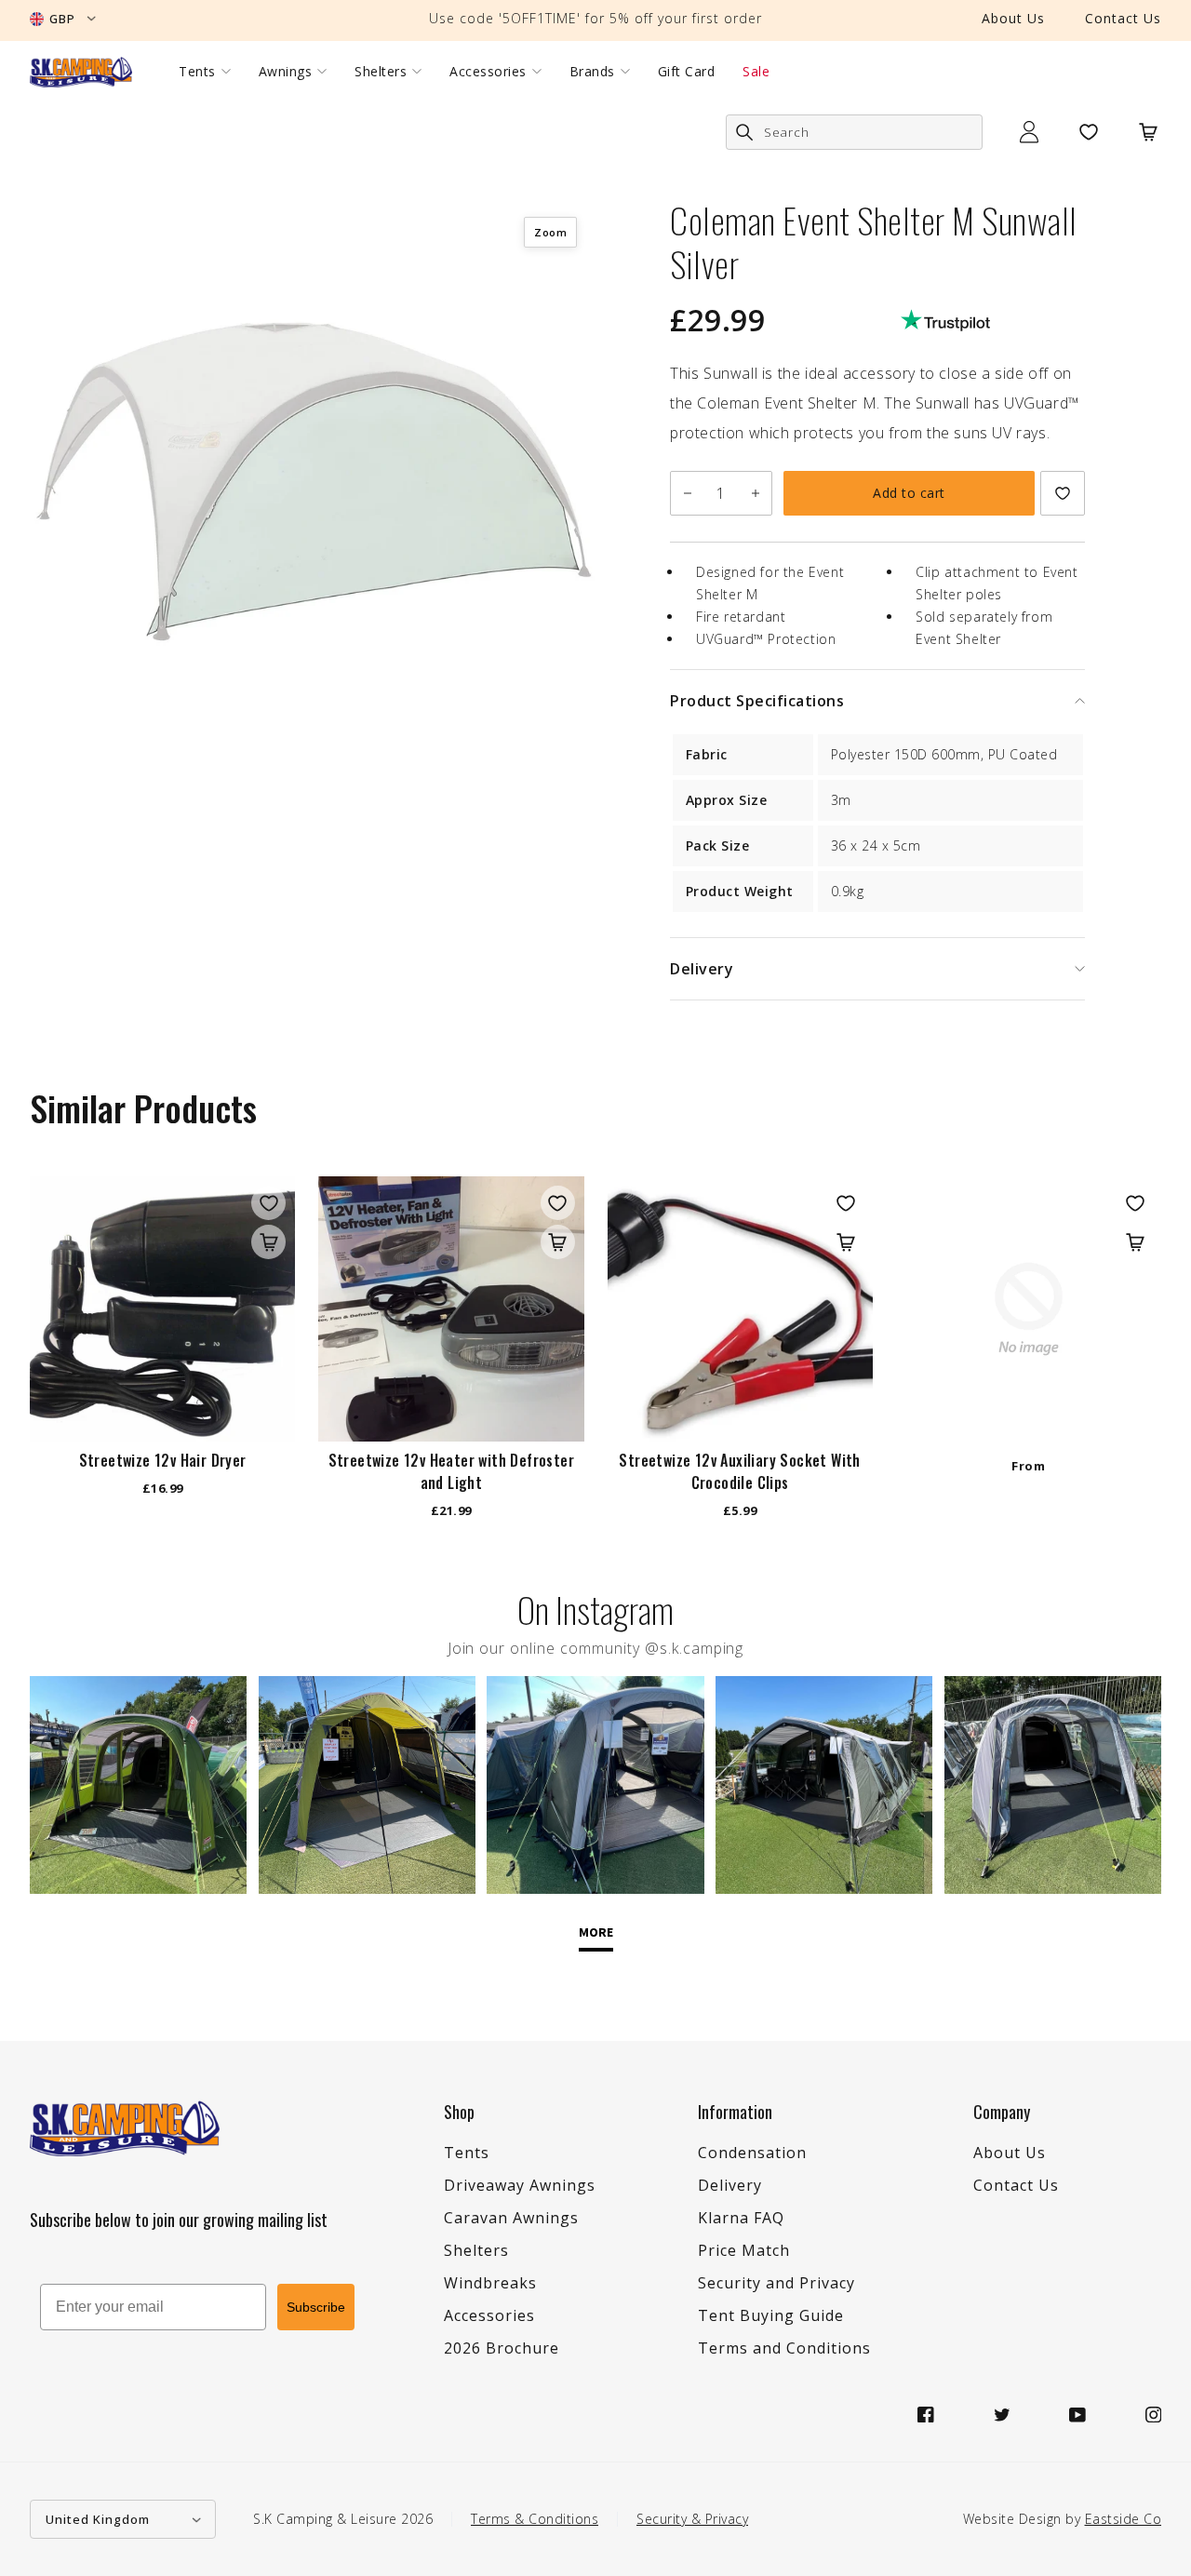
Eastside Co (1124, 2519)
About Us (1013, 18)
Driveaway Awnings (520, 2185)
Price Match (744, 2250)
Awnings (286, 72)
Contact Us (1123, 18)
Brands (592, 72)
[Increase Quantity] (755, 493)
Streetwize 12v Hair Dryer (163, 1460)
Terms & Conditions (535, 2519)
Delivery (730, 2185)
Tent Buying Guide (771, 2315)
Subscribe (316, 2307)
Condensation (752, 2153)
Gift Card (687, 72)
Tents (197, 72)
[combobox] (854, 132)
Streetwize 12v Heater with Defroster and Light (451, 1471)
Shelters (381, 72)
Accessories (488, 72)
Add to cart (909, 493)
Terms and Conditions (784, 2348)
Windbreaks (490, 2283)
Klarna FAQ (741, 2218)
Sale (756, 72)
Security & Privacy (692, 2519)
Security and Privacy (776, 2283)
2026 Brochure (502, 2348)
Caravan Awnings (511, 2218)
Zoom (550, 232)
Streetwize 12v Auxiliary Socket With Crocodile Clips (739, 1471)
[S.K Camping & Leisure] (81, 72)
